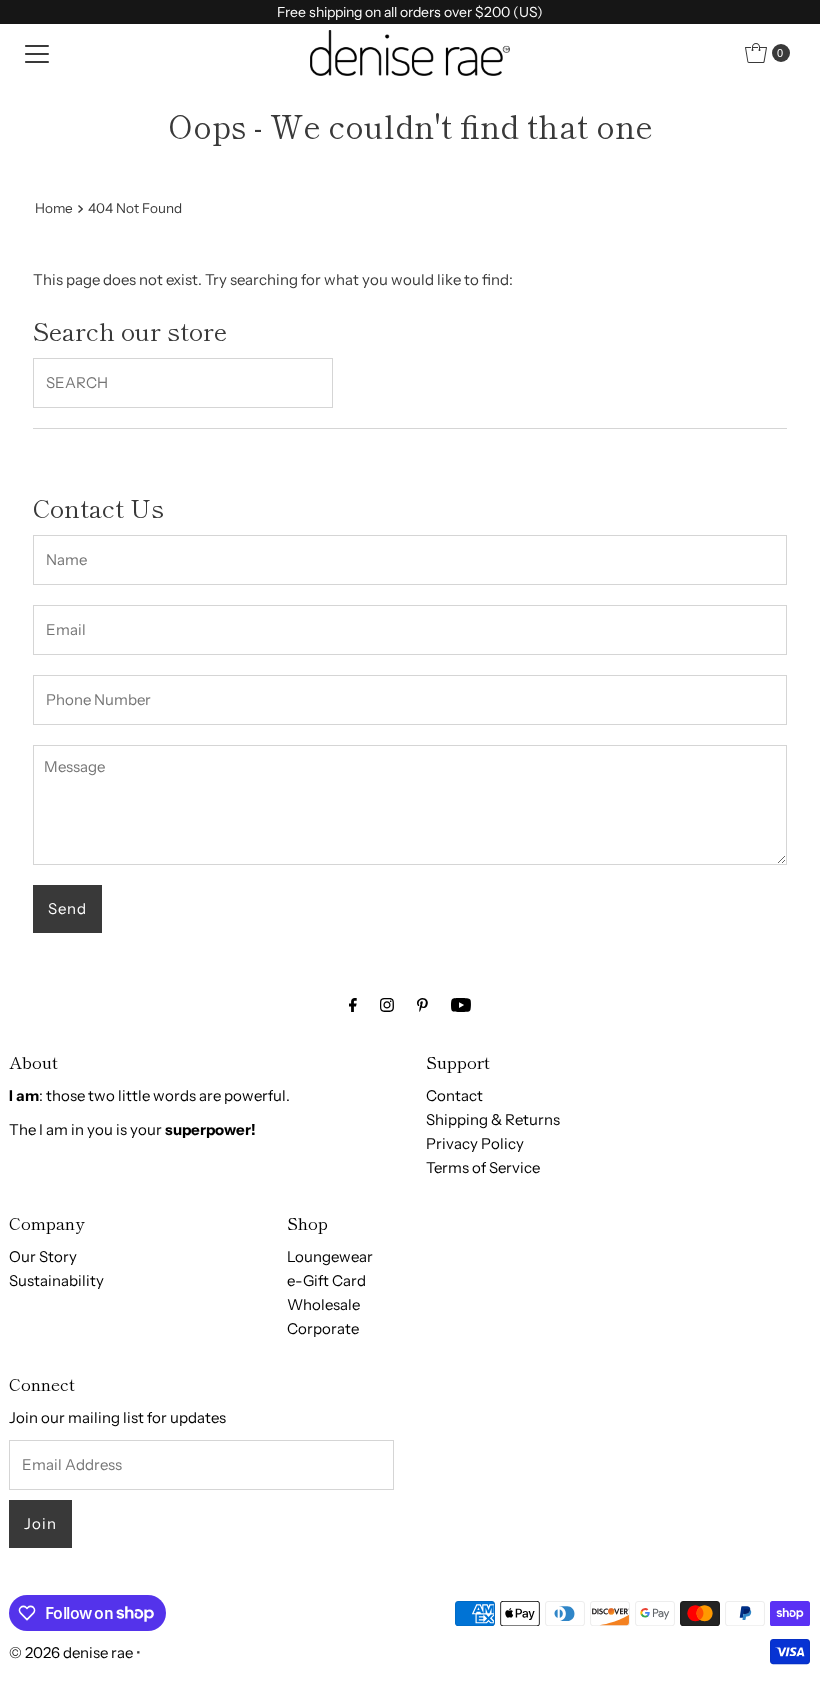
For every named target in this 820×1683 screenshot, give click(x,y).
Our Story (43, 1256)
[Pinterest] (422, 1005)
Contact (454, 1095)
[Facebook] (353, 1005)
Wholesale (323, 1304)
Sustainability (56, 1280)
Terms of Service (483, 1167)
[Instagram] (387, 1005)
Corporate (323, 1328)
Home (54, 208)
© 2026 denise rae (71, 1652)
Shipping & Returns (493, 1119)
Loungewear (330, 1256)
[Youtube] (461, 1005)
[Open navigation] (37, 53)
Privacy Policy (475, 1143)
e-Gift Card (326, 1280)
